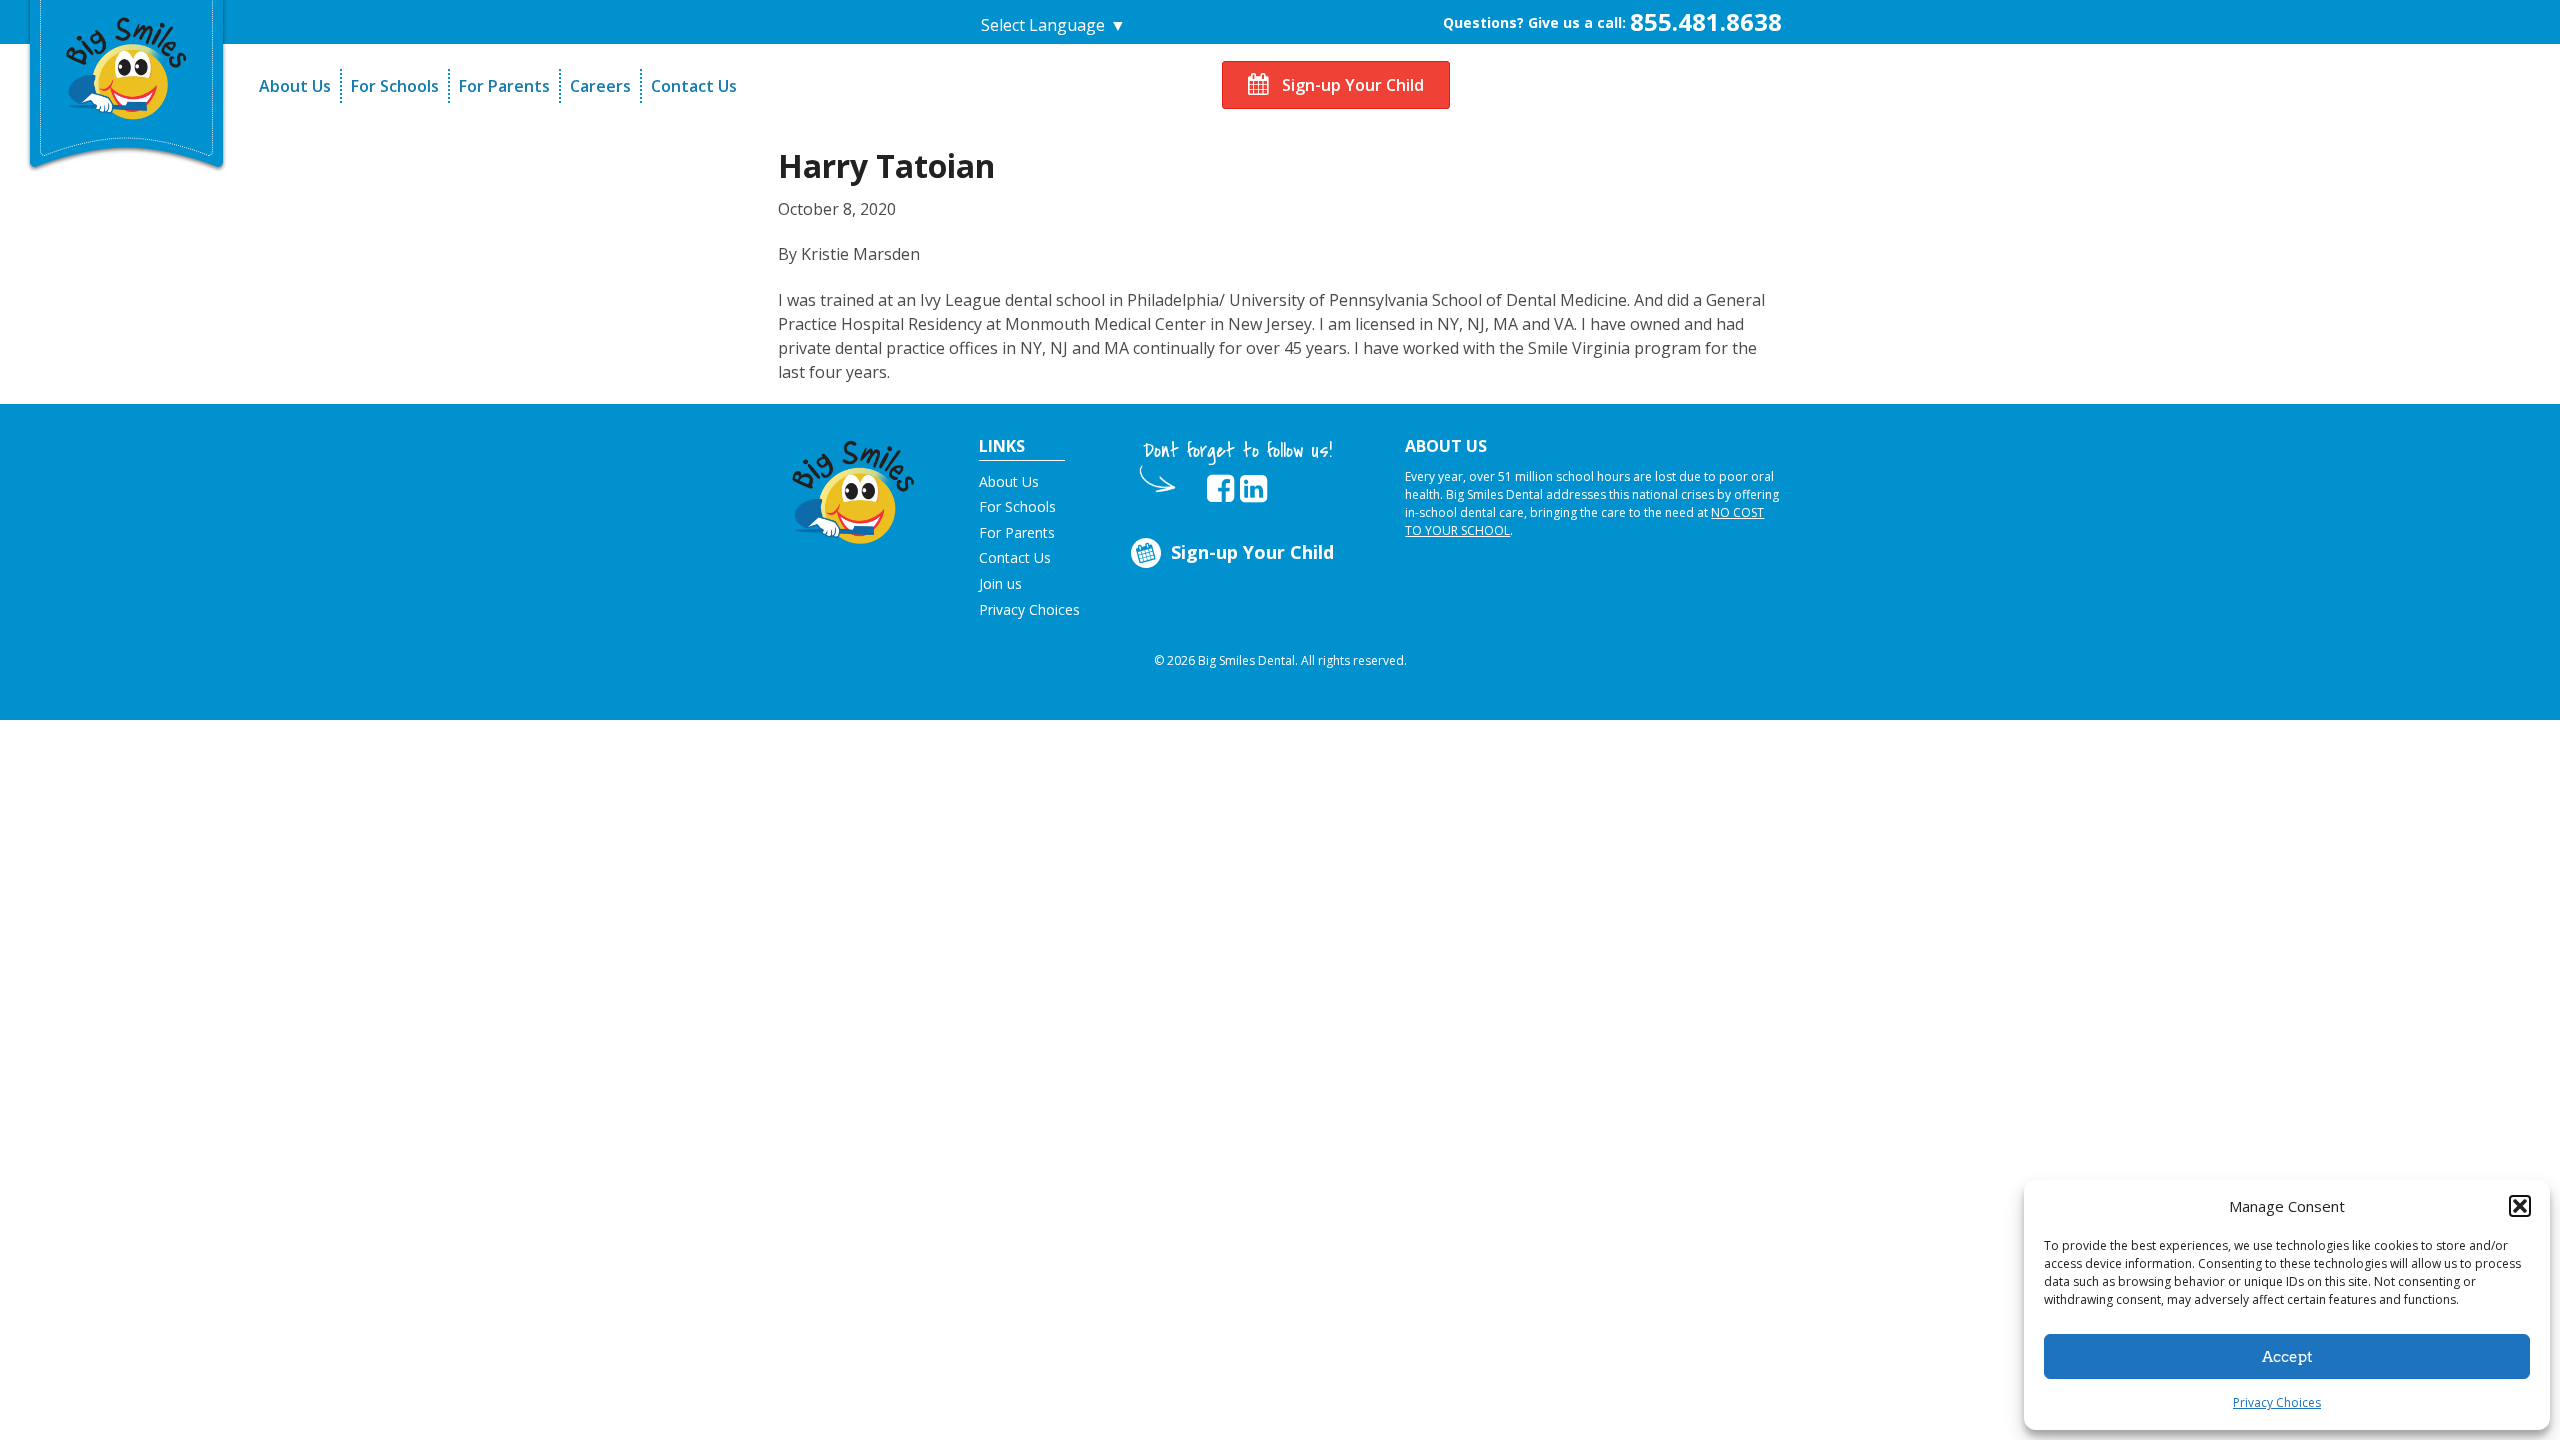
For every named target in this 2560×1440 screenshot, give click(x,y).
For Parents (504, 86)
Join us (1000, 583)
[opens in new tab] (1220, 489)
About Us (295, 86)
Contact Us (694, 86)
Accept (2287, 1357)
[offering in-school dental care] (127, 65)
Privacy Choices (2277, 1402)
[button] (2520, 1206)
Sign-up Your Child (1351, 85)
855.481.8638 (1706, 21)
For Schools (395, 86)
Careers (600, 86)
